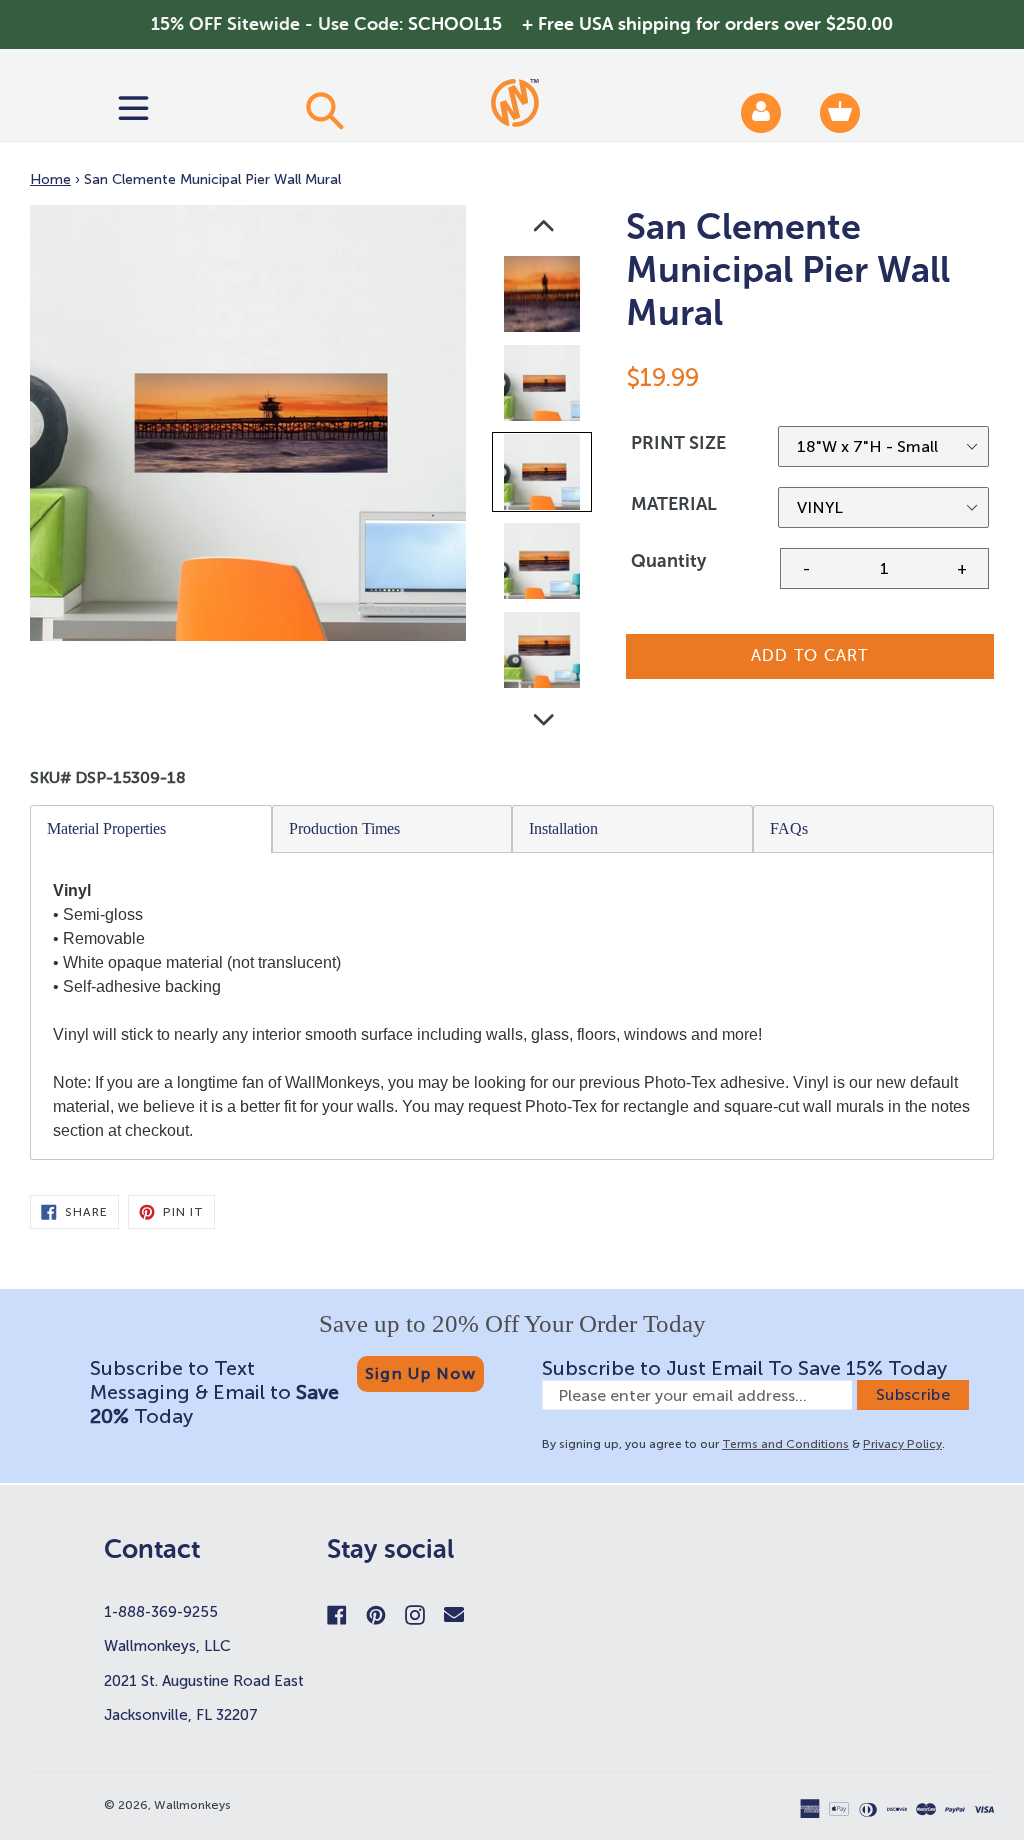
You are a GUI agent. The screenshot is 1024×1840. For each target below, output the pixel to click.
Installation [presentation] (563, 828)
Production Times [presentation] (344, 828)
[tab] (151, 829)
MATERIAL (674, 504)
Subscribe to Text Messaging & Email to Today (214, 1392)
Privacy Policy (902, 1444)
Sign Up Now (420, 1373)
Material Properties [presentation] (106, 828)
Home (50, 179)
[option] (543, 298)
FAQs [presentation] (789, 828)
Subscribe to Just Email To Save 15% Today (744, 1368)
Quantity (668, 561)
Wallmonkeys (192, 1805)
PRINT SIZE (678, 443)
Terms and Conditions (785, 1444)
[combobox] (324, 110)
